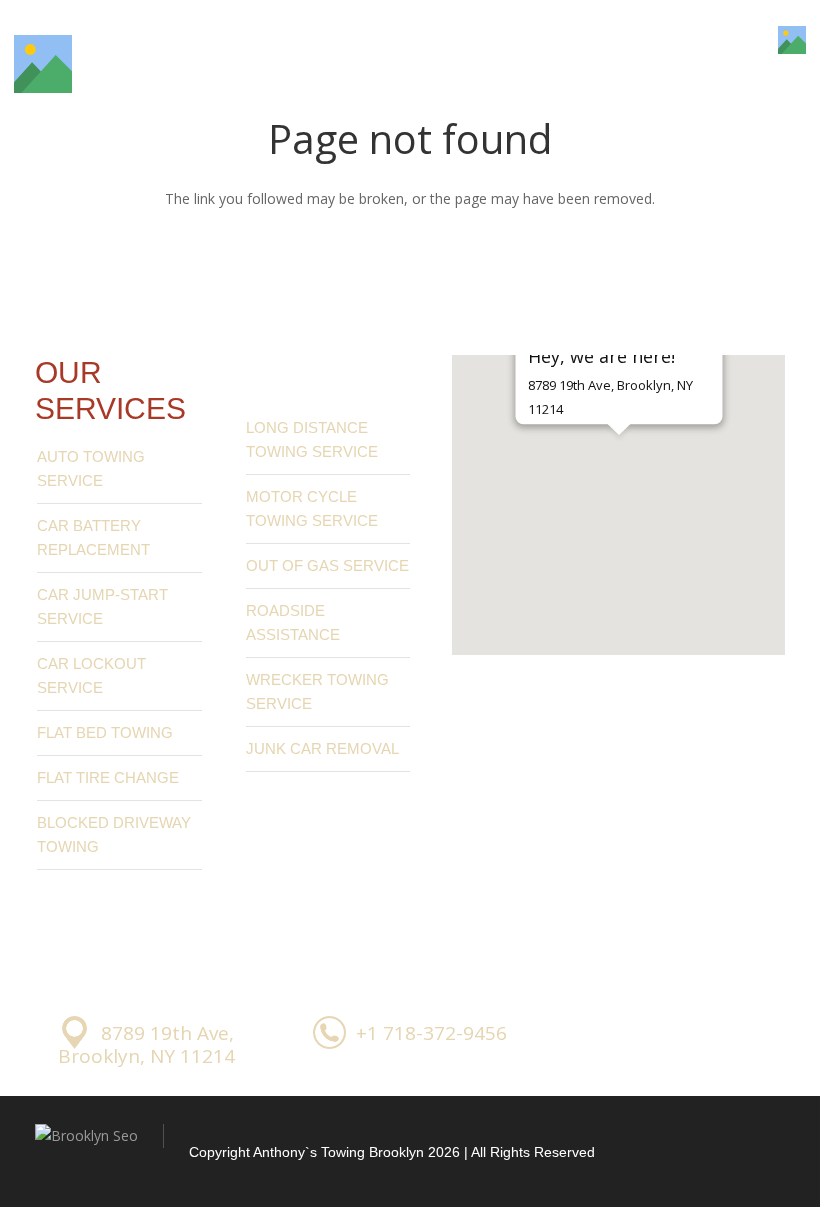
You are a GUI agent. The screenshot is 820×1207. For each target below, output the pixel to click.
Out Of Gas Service (327, 565)
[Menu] (737, 40)
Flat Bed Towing (105, 732)
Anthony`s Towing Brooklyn (338, 1152)
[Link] (43, 64)
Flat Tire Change (108, 777)
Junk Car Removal (322, 748)
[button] (619, 470)
